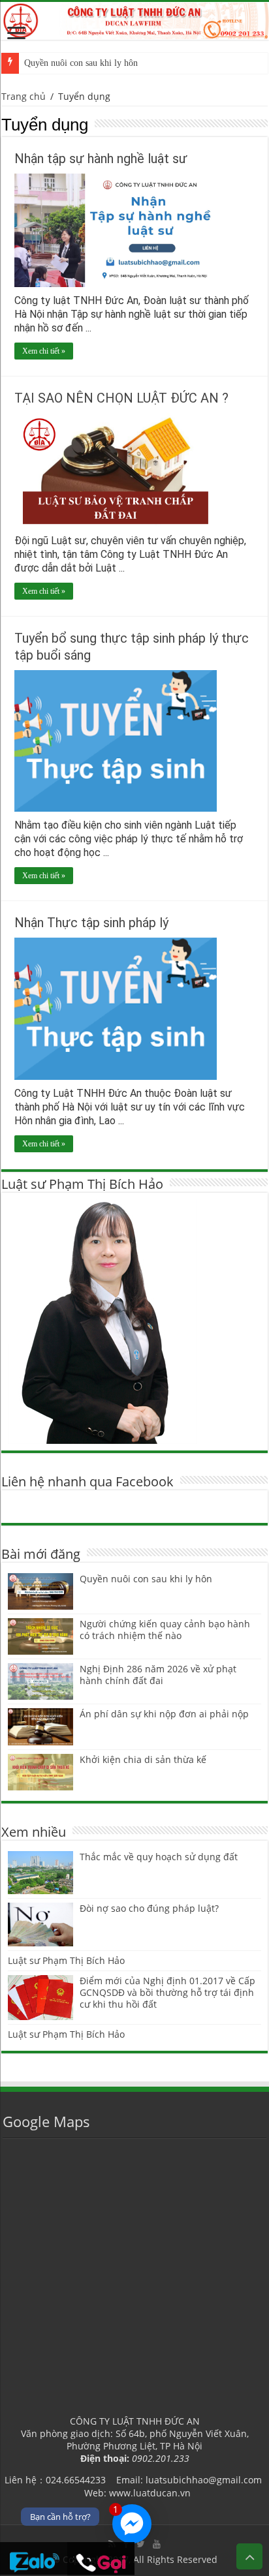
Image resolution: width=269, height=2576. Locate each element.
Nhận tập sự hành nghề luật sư (101, 159)
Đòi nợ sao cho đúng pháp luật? (149, 1908)
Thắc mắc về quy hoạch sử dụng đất (159, 1857)
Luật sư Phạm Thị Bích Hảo (66, 1960)
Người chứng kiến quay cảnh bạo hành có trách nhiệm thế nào (165, 1630)
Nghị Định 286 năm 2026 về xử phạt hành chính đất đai (158, 1675)
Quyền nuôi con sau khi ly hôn (81, 63)
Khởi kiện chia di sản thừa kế (143, 1759)
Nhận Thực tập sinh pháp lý (91, 923)
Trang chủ (24, 96)
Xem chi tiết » (44, 351)
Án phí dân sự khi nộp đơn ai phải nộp (164, 1714)
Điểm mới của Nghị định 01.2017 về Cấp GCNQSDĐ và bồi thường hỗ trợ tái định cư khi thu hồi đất (167, 1992)
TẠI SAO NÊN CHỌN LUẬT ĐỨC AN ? (121, 398)
